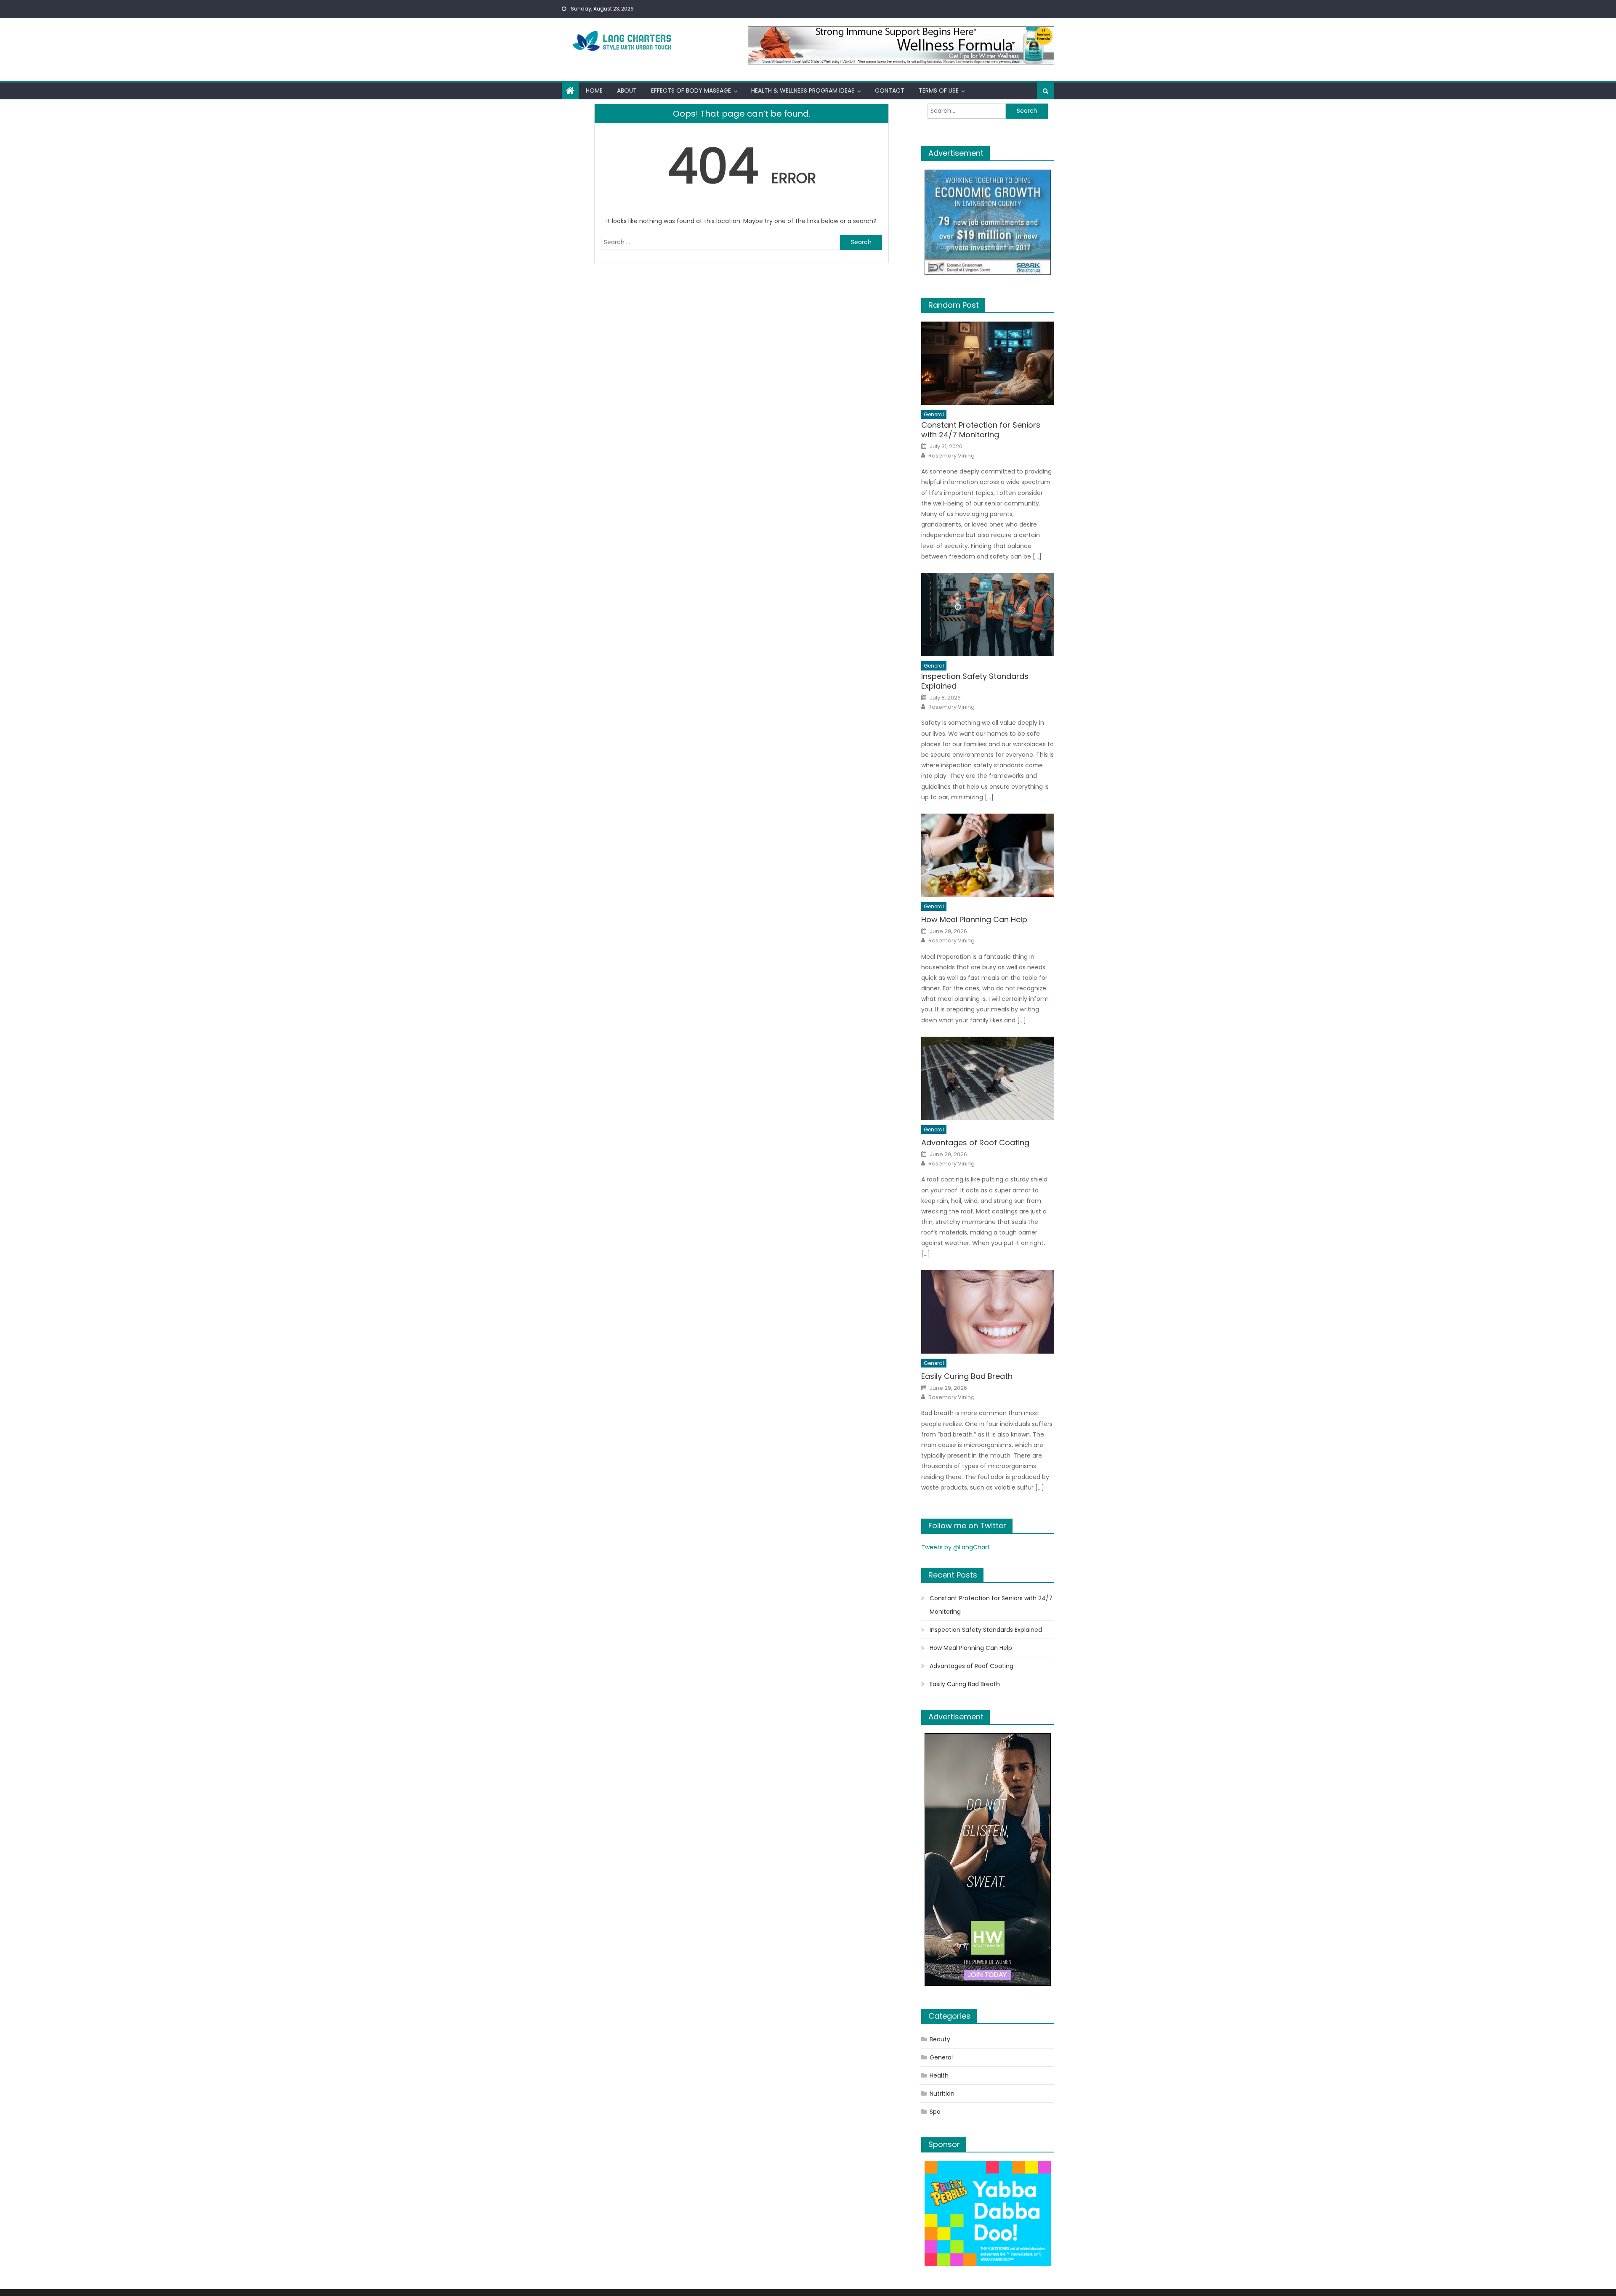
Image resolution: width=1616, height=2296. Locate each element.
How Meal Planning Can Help (974, 919)
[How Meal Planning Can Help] (988, 855)
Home (594, 90)
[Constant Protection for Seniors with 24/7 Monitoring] (988, 363)
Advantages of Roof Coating (975, 1143)
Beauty (940, 2039)
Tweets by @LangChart (956, 1547)
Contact (890, 90)
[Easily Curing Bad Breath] (988, 1312)
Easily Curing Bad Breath (967, 1376)
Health (939, 2075)
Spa (935, 2112)
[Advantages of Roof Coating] (988, 1078)
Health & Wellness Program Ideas (803, 90)
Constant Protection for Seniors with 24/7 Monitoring (981, 430)
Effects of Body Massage (691, 90)
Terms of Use (939, 90)
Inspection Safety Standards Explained (975, 681)
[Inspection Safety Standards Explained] (988, 615)
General (934, 414)
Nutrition (942, 2094)
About (627, 90)
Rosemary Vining (952, 456)
